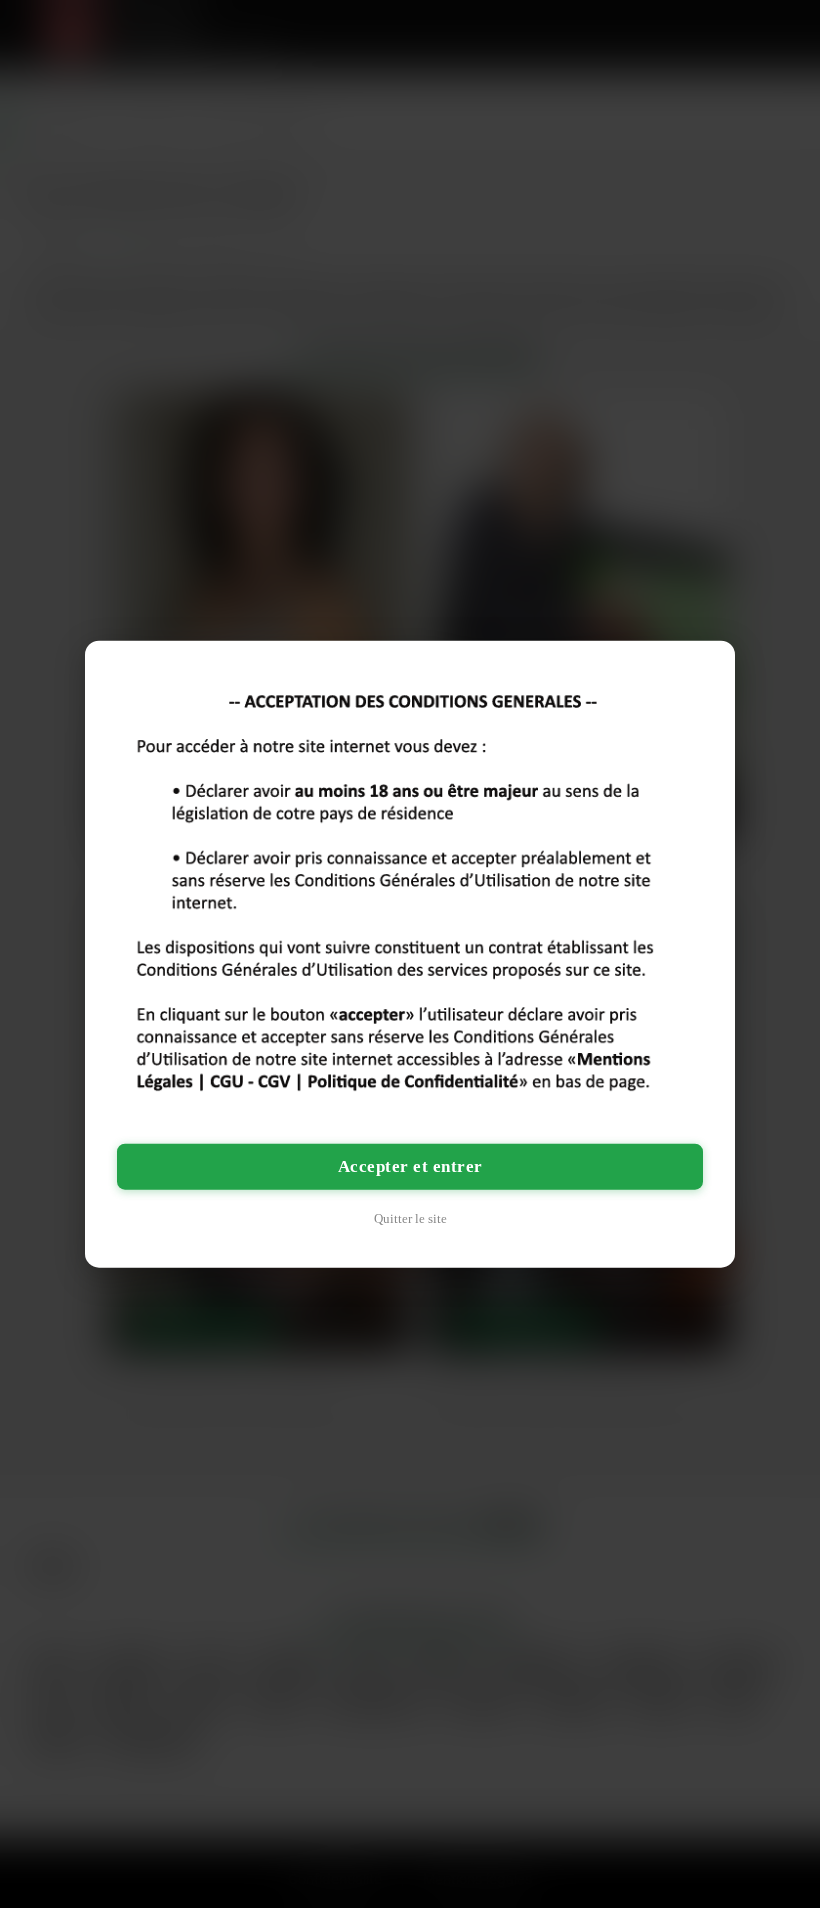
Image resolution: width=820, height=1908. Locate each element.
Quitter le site (410, 1217)
